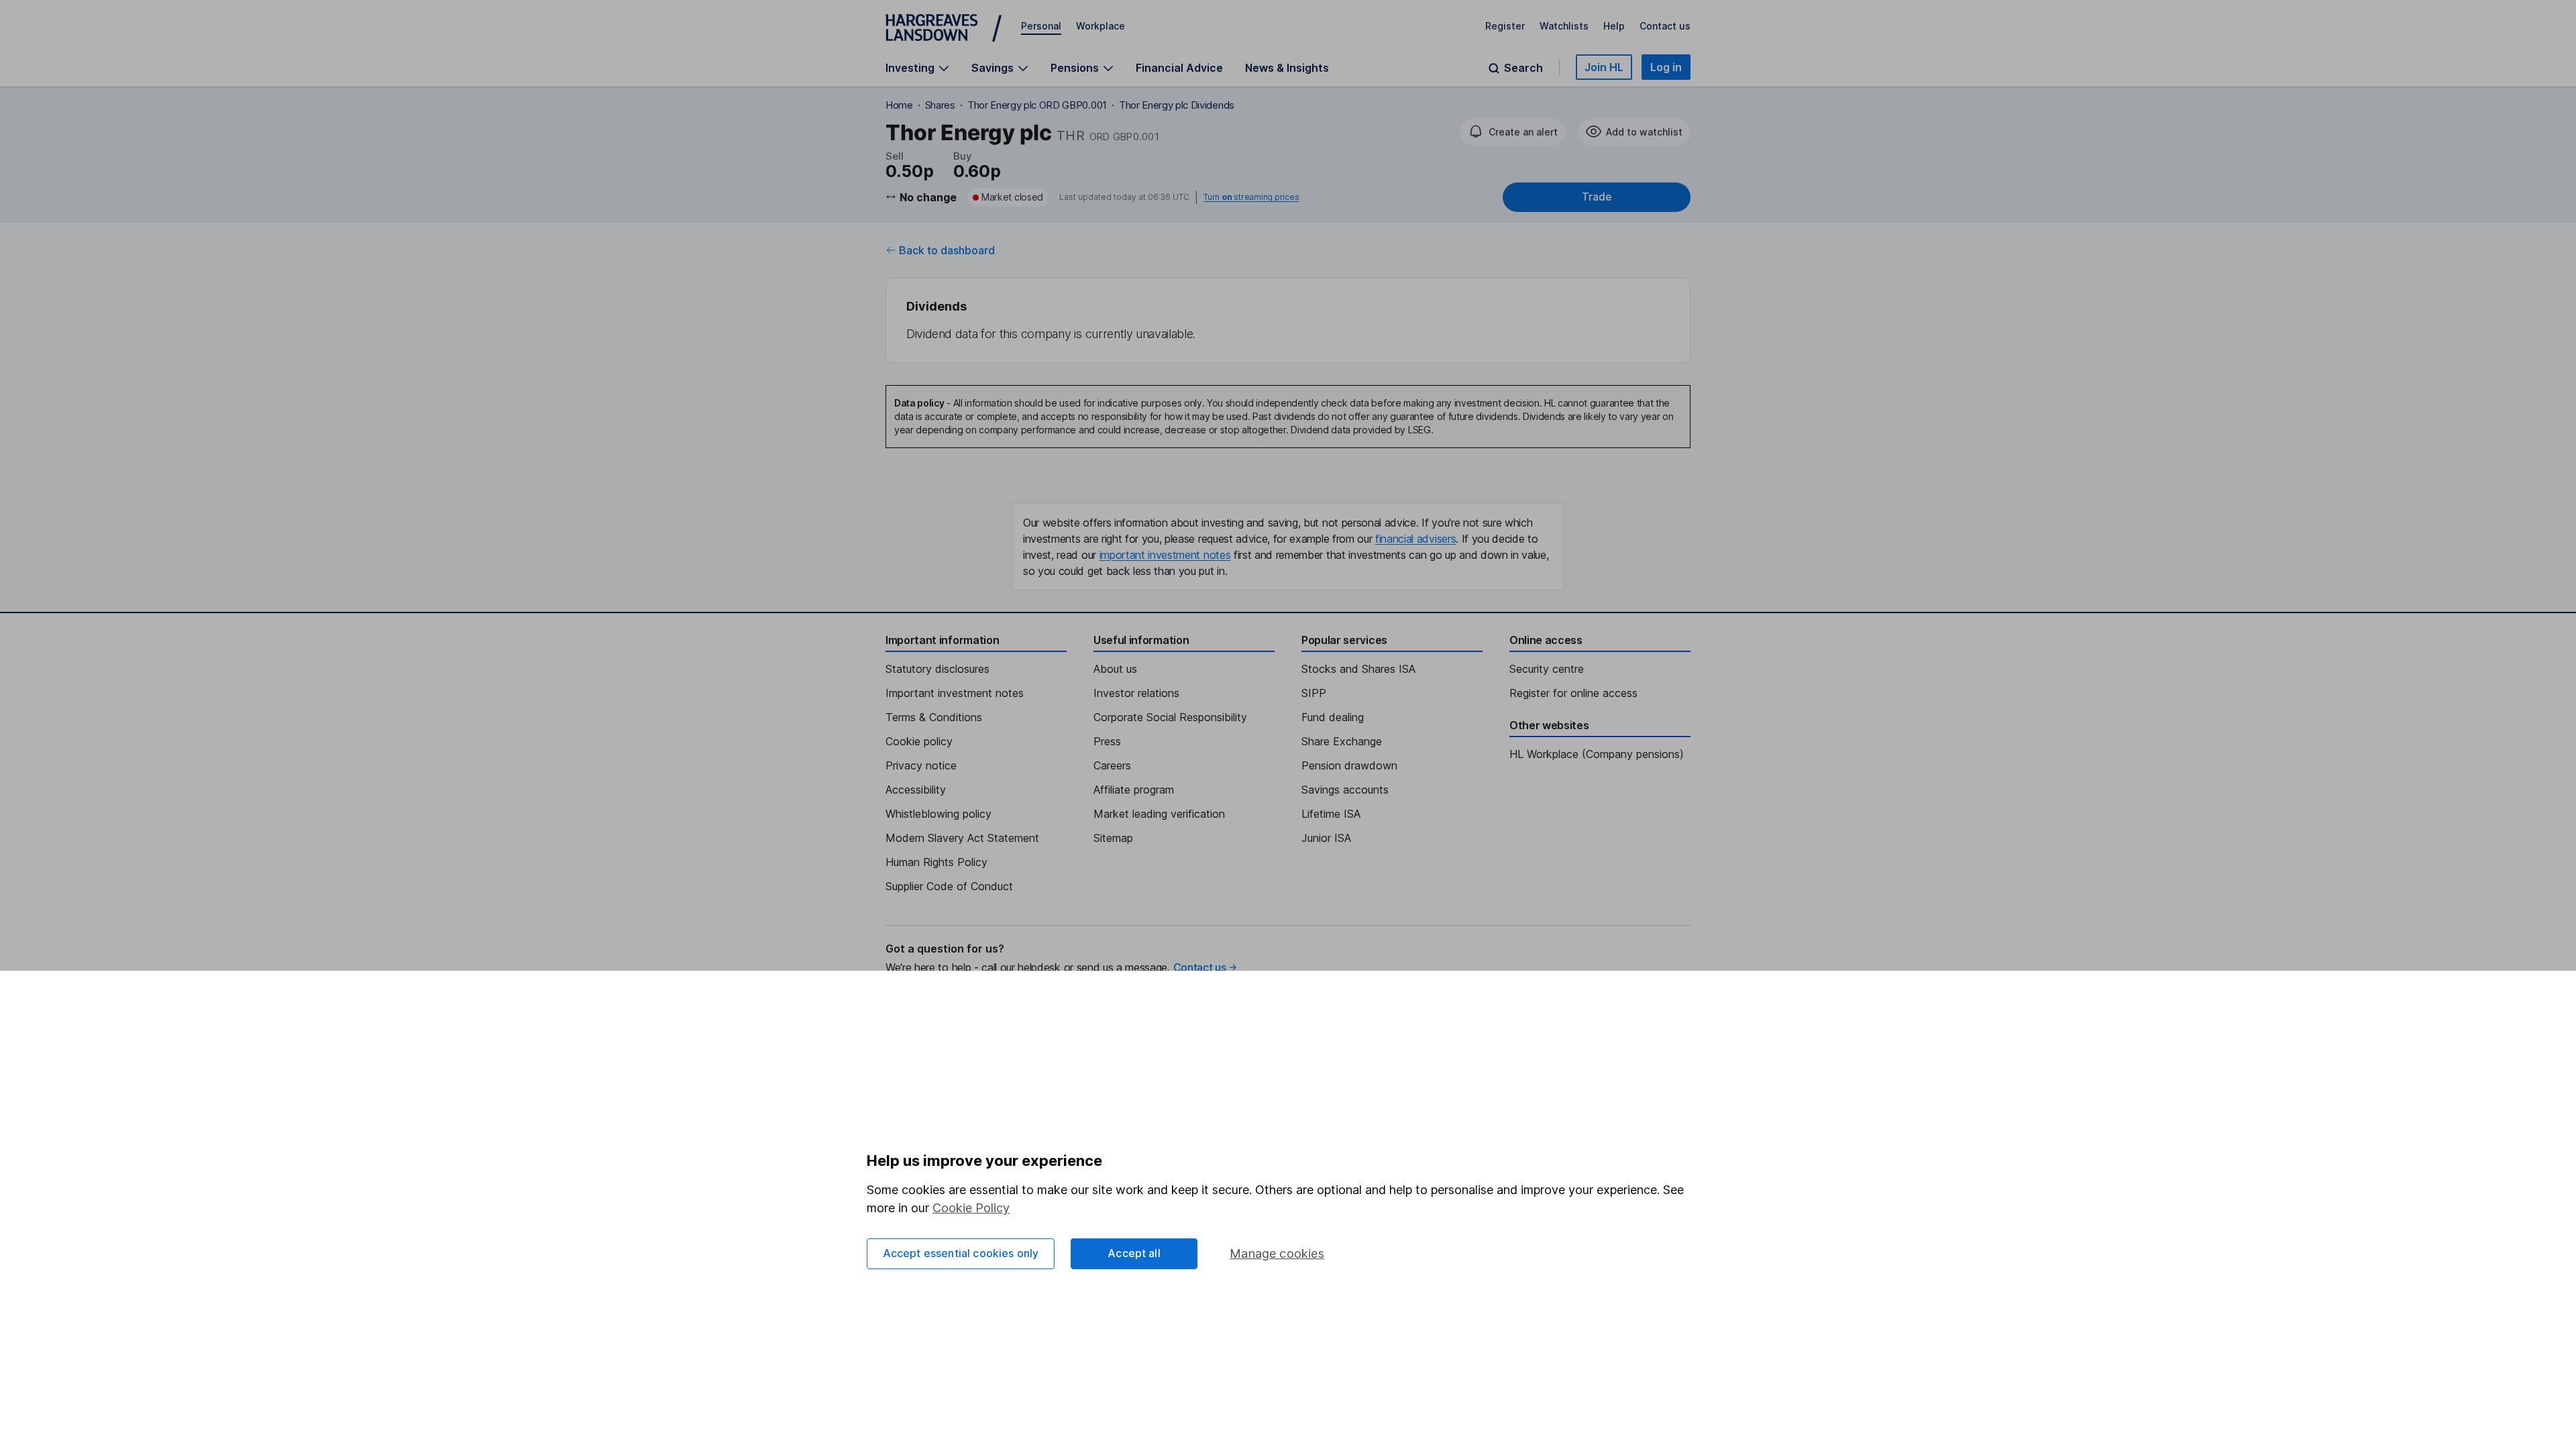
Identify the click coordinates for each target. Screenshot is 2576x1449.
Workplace (1101, 26)
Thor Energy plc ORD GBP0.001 (1037, 105)
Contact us (1665, 26)
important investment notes (1165, 555)
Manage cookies (1277, 1253)
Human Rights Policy (936, 862)
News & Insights (1287, 68)
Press (1107, 741)
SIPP (1314, 693)
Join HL (1604, 67)
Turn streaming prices (1251, 197)
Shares (940, 105)
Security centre (1547, 669)
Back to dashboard (947, 250)
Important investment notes (955, 693)
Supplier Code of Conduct (949, 886)
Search (1523, 68)
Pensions (1075, 68)
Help (1614, 26)
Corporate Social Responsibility (1170, 717)
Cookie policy (919, 741)
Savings (992, 68)
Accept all (1134, 1253)
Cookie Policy (971, 1208)
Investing (910, 68)
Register (1505, 26)
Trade (1597, 197)
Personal (1041, 26)
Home (899, 105)
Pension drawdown (1349, 765)
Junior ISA (1326, 838)
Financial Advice (1179, 68)
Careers (1112, 765)
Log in (1666, 67)
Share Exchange (1342, 741)
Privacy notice (921, 765)
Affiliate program (1134, 790)
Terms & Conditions (934, 717)
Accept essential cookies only (961, 1253)
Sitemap (1113, 838)
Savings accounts (1345, 790)
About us (1115, 669)
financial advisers (1415, 539)
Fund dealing (1333, 717)
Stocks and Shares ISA (1358, 669)
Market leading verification (1159, 814)
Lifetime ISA (1331, 814)
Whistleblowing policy (938, 814)
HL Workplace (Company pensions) (1597, 754)
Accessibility (916, 790)
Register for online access (1573, 693)
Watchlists (1564, 26)
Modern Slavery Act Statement (962, 838)
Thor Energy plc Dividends (1177, 105)
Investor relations (1136, 693)
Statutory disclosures (937, 669)
